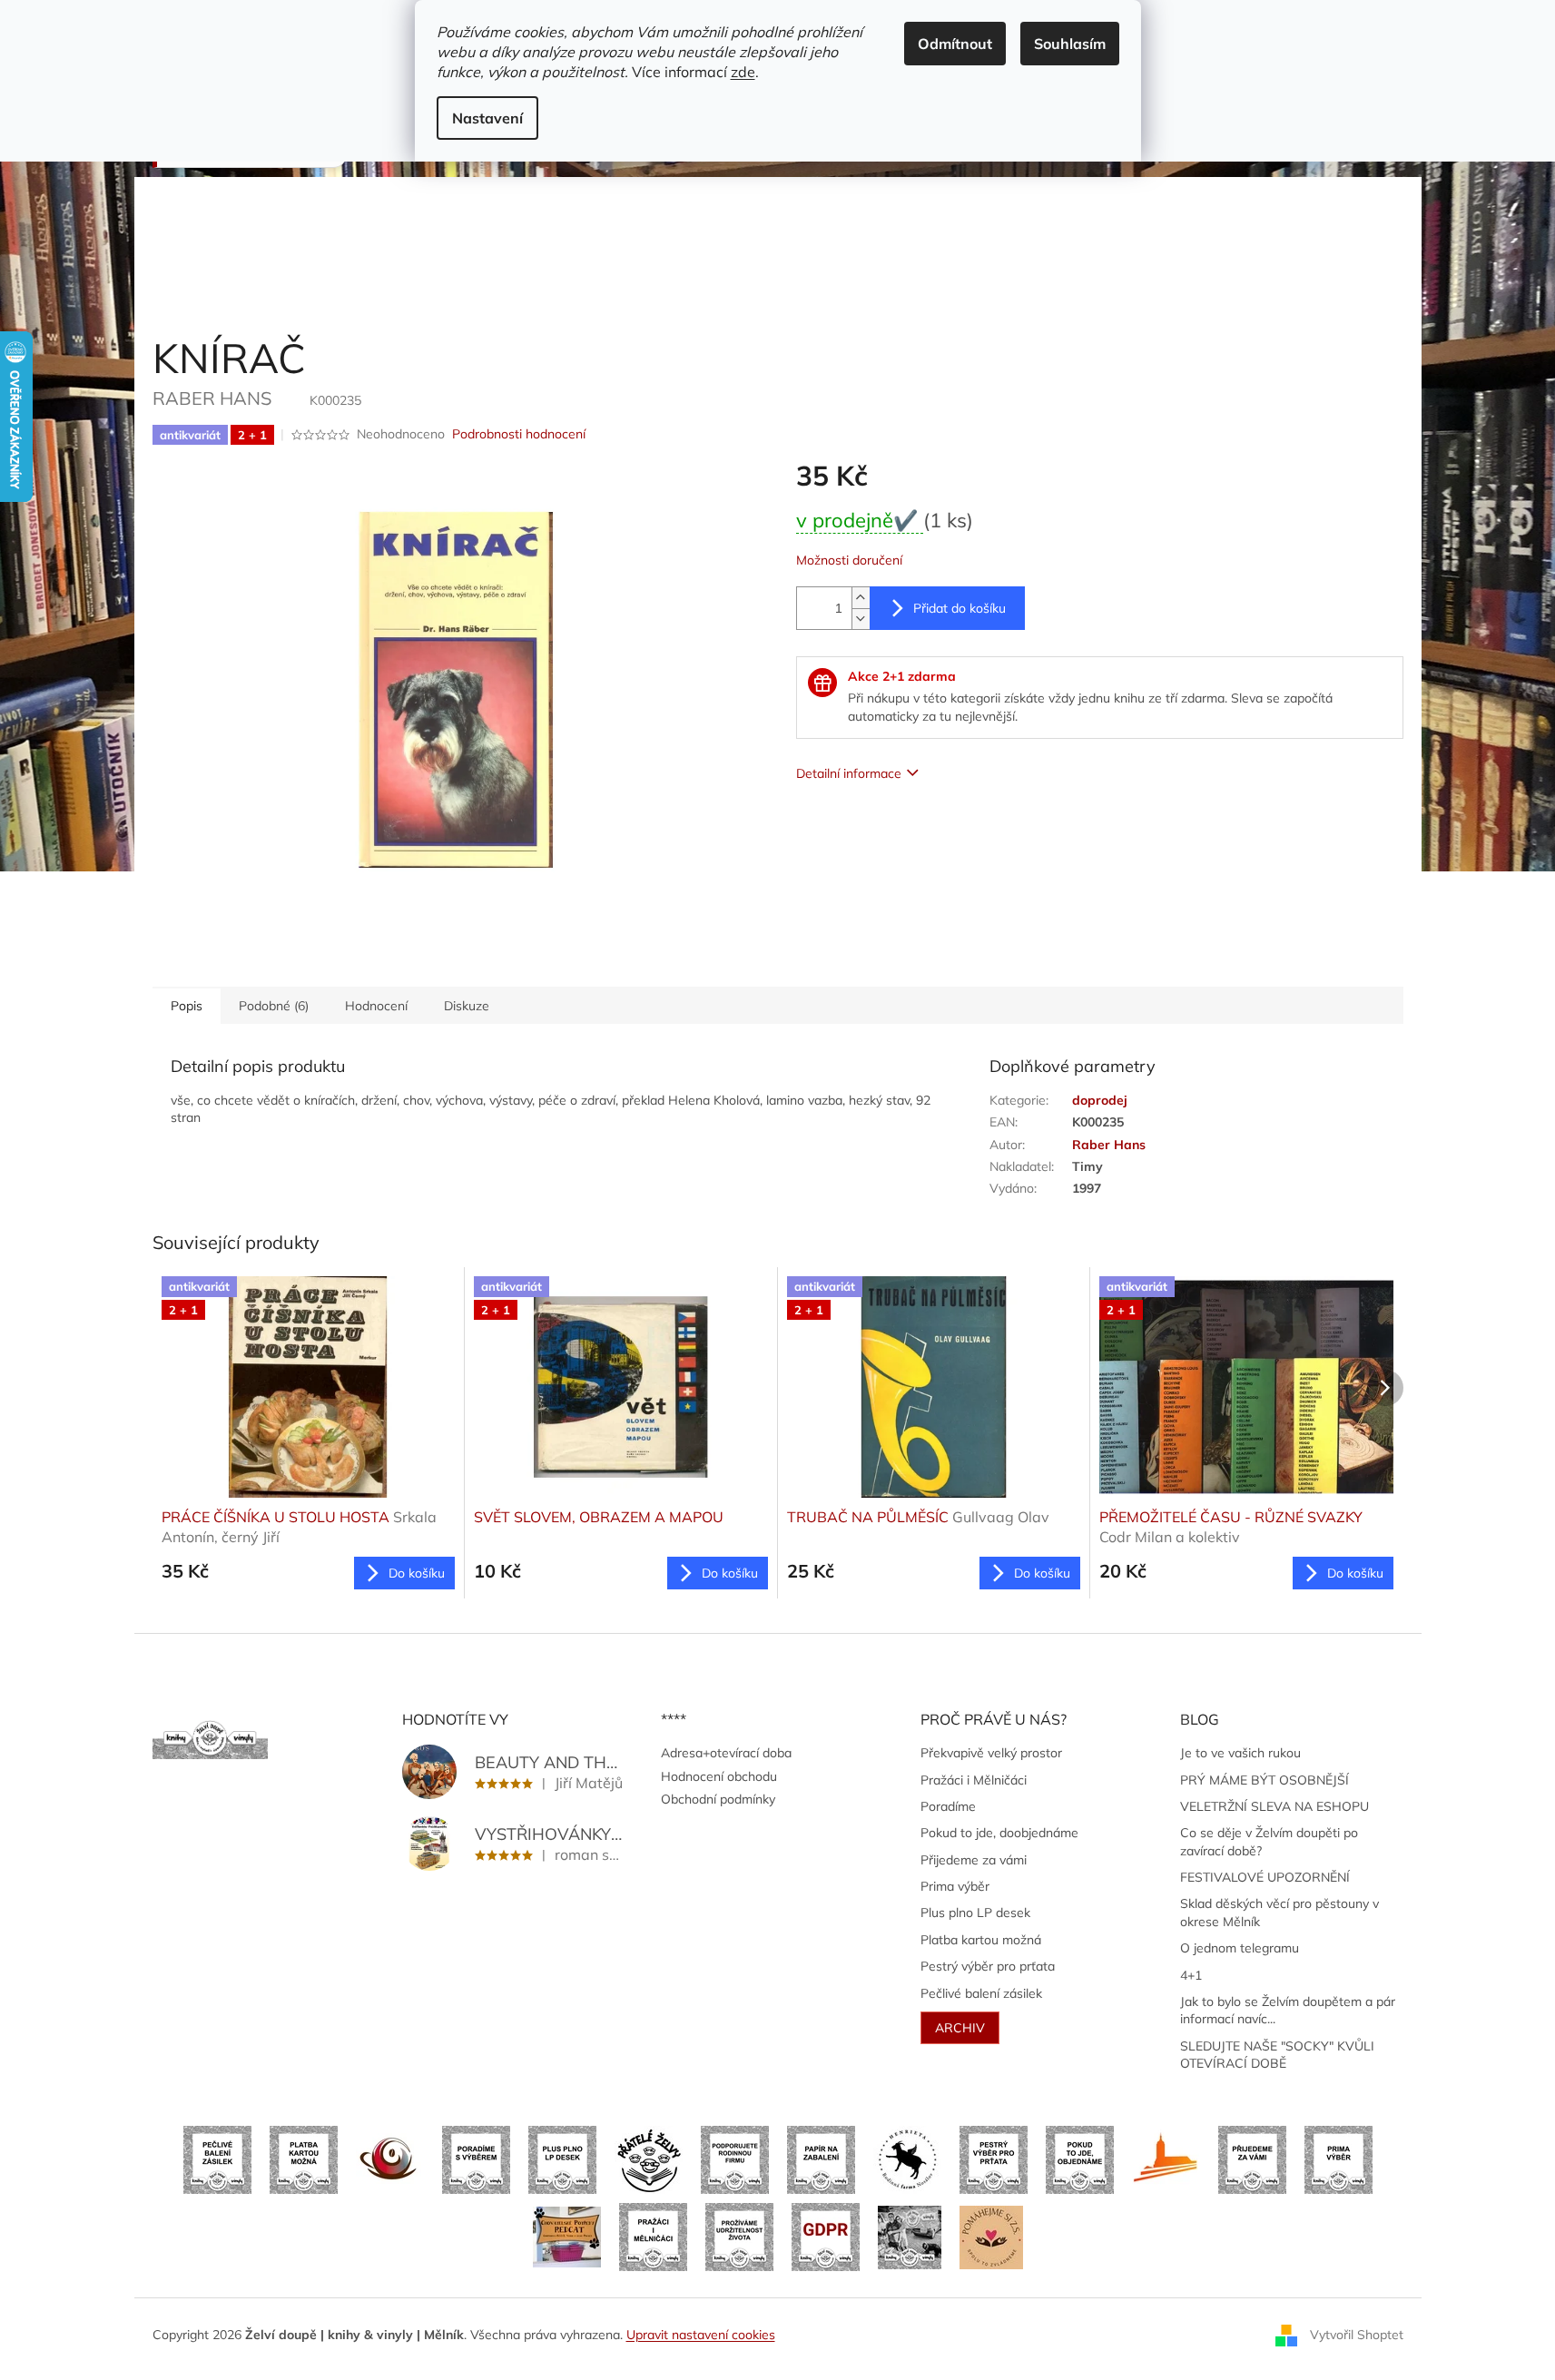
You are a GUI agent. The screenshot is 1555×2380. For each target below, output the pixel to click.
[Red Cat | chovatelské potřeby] (567, 2236)
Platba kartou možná (981, 1940)
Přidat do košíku (960, 608)
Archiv (960, 2028)
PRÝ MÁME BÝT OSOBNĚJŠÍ (1265, 1780)
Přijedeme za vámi (974, 1860)
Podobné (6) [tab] (274, 1006)
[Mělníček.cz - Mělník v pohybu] (1166, 2159)
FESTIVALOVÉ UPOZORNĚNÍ (1265, 1877)
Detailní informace (849, 773)
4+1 (1191, 1975)
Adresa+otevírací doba (726, 1753)
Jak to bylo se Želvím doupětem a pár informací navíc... (1288, 2010)
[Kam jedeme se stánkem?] (910, 2236)
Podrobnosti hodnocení (519, 434)
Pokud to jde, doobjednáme (999, 1833)
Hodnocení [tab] (376, 1006)
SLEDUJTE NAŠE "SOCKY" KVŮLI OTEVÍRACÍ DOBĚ (1277, 2055)
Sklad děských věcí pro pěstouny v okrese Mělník (1279, 1912)
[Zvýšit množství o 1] (861, 598)
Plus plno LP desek (975, 1913)
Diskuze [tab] (467, 1006)
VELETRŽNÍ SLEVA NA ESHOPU (1275, 1806)
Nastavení (487, 118)
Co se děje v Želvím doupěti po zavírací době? (1269, 1841)
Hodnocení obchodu (719, 1776)
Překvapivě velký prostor (991, 1753)
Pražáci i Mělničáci (974, 1780)
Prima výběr (955, 1886)
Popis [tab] (187, 1006)
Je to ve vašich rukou (1240, 1753)
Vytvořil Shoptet (1357, 2334)
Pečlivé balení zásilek (981, 1993)
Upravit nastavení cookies (701, 2335)
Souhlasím (1070, 44)
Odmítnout (955, 44)
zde (743, 72)
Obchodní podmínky (718, 1799)
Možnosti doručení (849, 560)
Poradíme (948, 1806)
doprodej (1100, 1100)
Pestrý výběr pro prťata (988, 1966)
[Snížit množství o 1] (861, 619)
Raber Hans (1109, 1145)
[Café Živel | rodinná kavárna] (390, 2159)
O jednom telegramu (1240, 1948)
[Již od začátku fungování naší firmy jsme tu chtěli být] (653, 2236)
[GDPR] (826, 2236)
